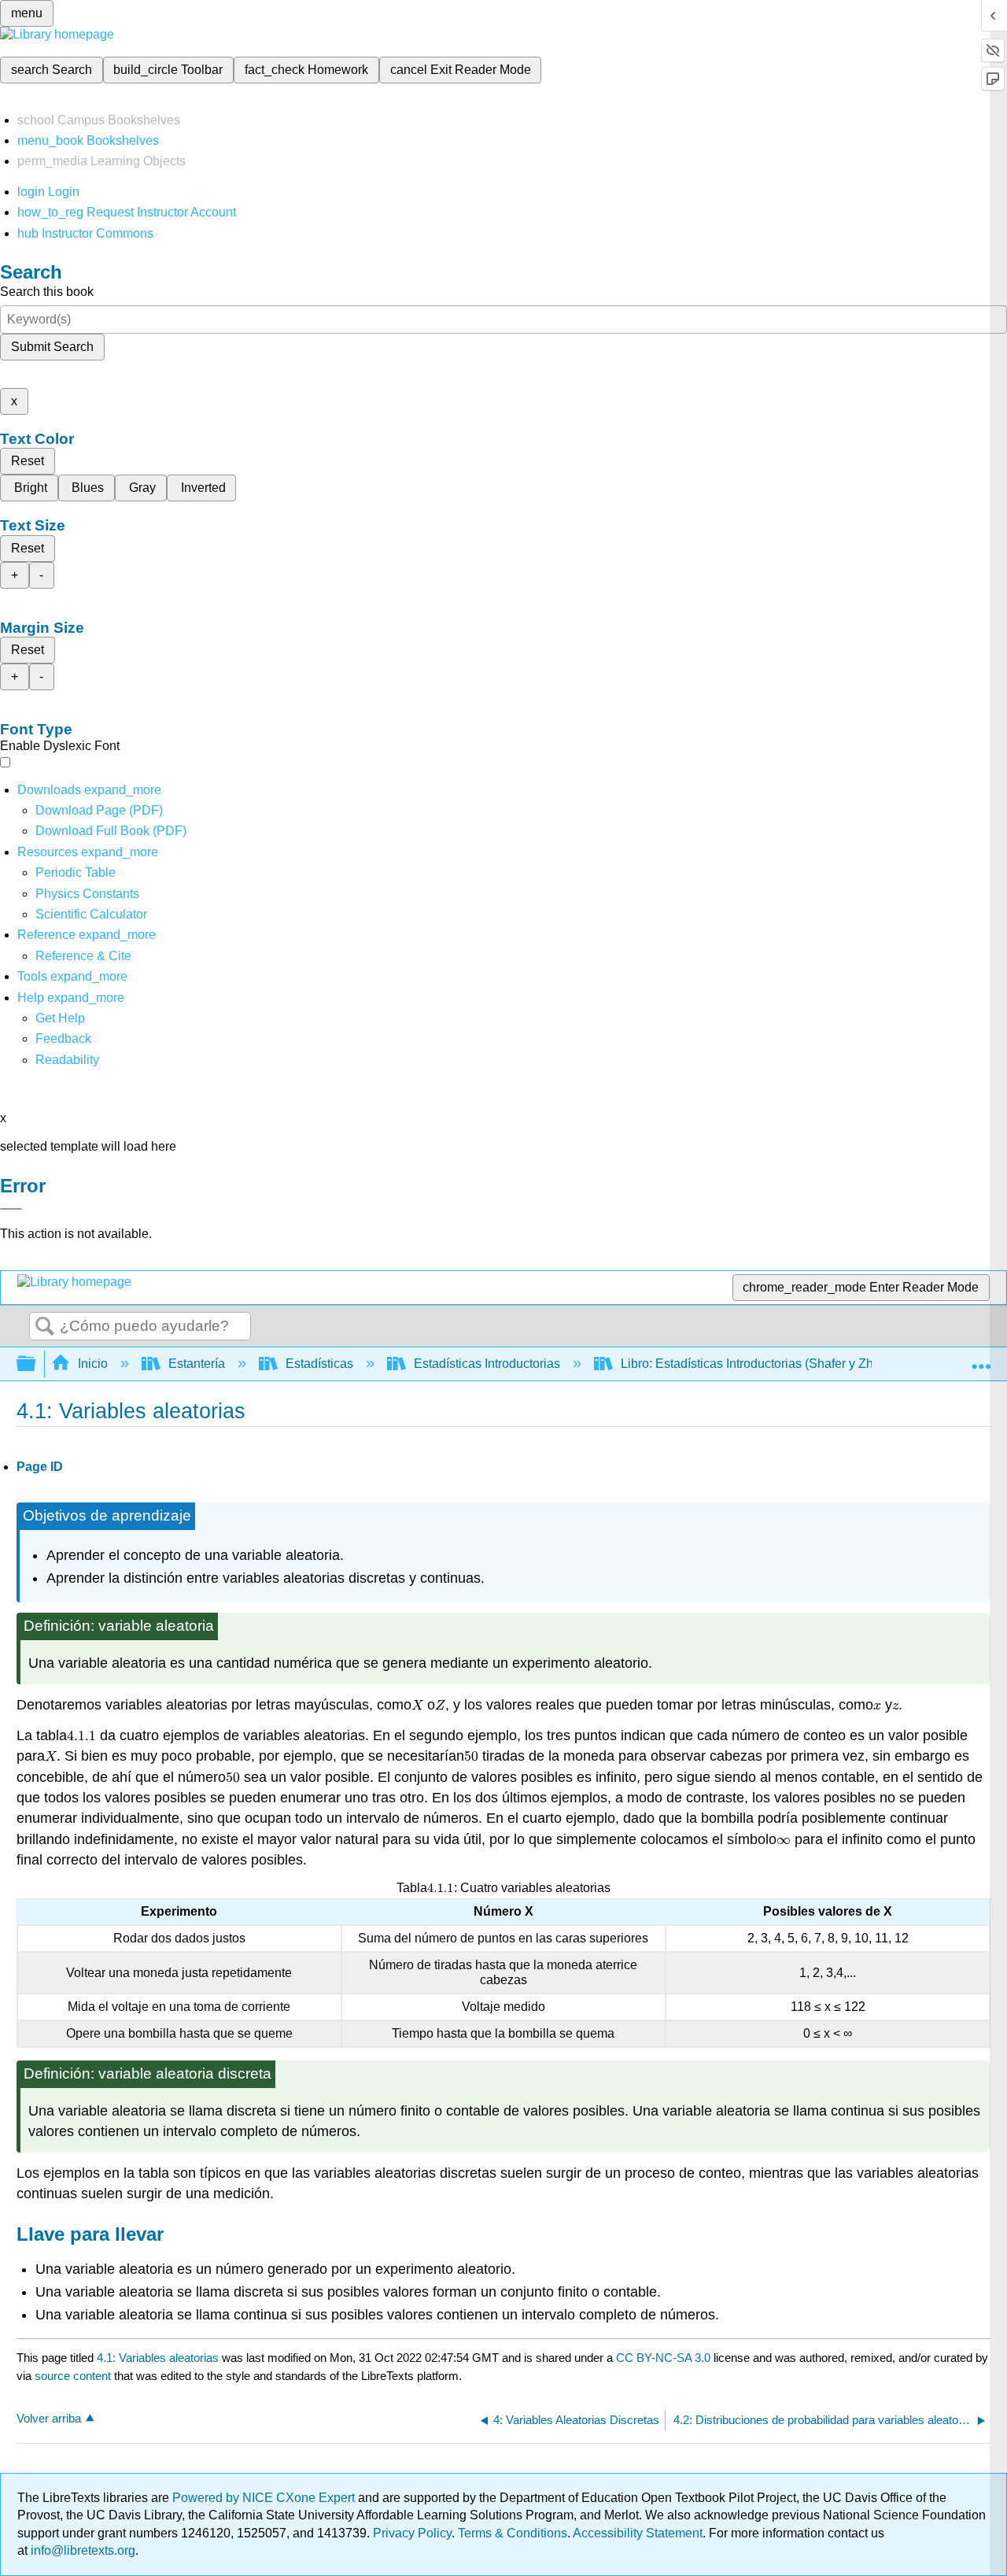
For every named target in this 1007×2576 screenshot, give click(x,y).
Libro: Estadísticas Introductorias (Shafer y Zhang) (760, 1364)
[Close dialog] (11, 1209)
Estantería (197, 1364)
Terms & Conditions (513, 2533)
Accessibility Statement (638, 2533)
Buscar (45, 1327)
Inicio (93, 1364)
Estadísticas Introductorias (487, 1364)
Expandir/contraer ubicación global (981, 1359)
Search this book (47, 292)
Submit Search (52, 347)
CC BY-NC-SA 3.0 (663, 2358)
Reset (28, 461)
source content (73, 2376)
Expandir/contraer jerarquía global (36, 1364)
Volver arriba (49, 2418)
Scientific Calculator (91, 914)
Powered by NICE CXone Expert (265, 2498)
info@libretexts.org (81, 2550)
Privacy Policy (412, 2533)
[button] (63, 1039)
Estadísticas (319, 1364)
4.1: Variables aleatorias (158, 2358)
